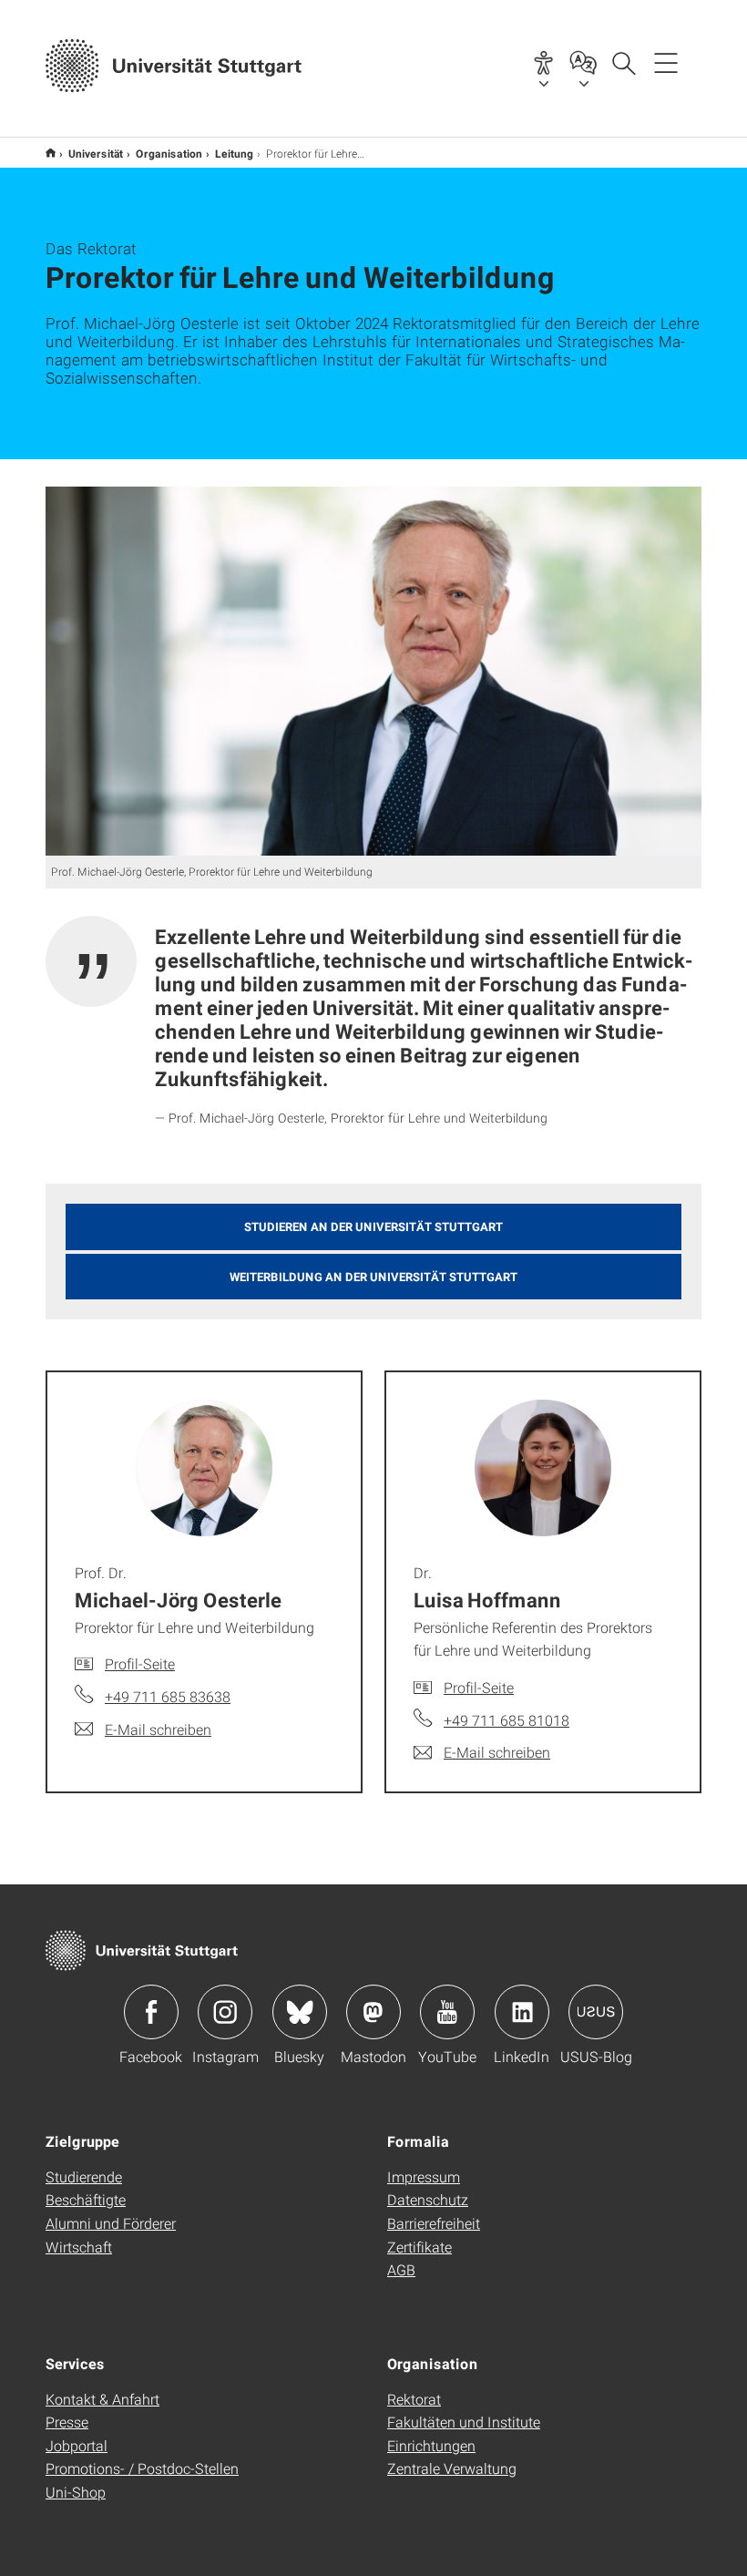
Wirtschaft (79, 2247)
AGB (401, 2269)
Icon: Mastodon (373, 2012)
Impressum (424, 2176)
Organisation (169, 153)
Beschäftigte (86, 2199)
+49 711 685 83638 (168, 1696)
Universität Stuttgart (51, 153)
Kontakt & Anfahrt (102, 2399)
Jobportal (77, 2445)
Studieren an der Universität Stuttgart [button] (373, 1226)
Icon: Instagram (225, 2012)
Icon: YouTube (447, 2012)
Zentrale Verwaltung (452, 2468)
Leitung (234, 153)
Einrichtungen (431, 2445)
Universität (96, 153)
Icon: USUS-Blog (596, 2012)
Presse (67, 2422)
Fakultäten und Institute (464, 2422)
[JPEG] (373, 671)
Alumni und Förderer (111, 2223)
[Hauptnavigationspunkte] (666, 62)
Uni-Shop (76, 2492)
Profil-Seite (140, 1663)
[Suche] (623, 62)
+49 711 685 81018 (507, 1720)
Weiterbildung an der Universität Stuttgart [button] (373, 1277)
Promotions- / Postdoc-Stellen (142, 2468)
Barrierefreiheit (434, 2223)
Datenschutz (428, 2199)
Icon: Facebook (151, 2012)
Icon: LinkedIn (522, 2012)
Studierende (84, 2176)
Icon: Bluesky (300, 2012)
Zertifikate (420, 2247)
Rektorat (414, 2399)
